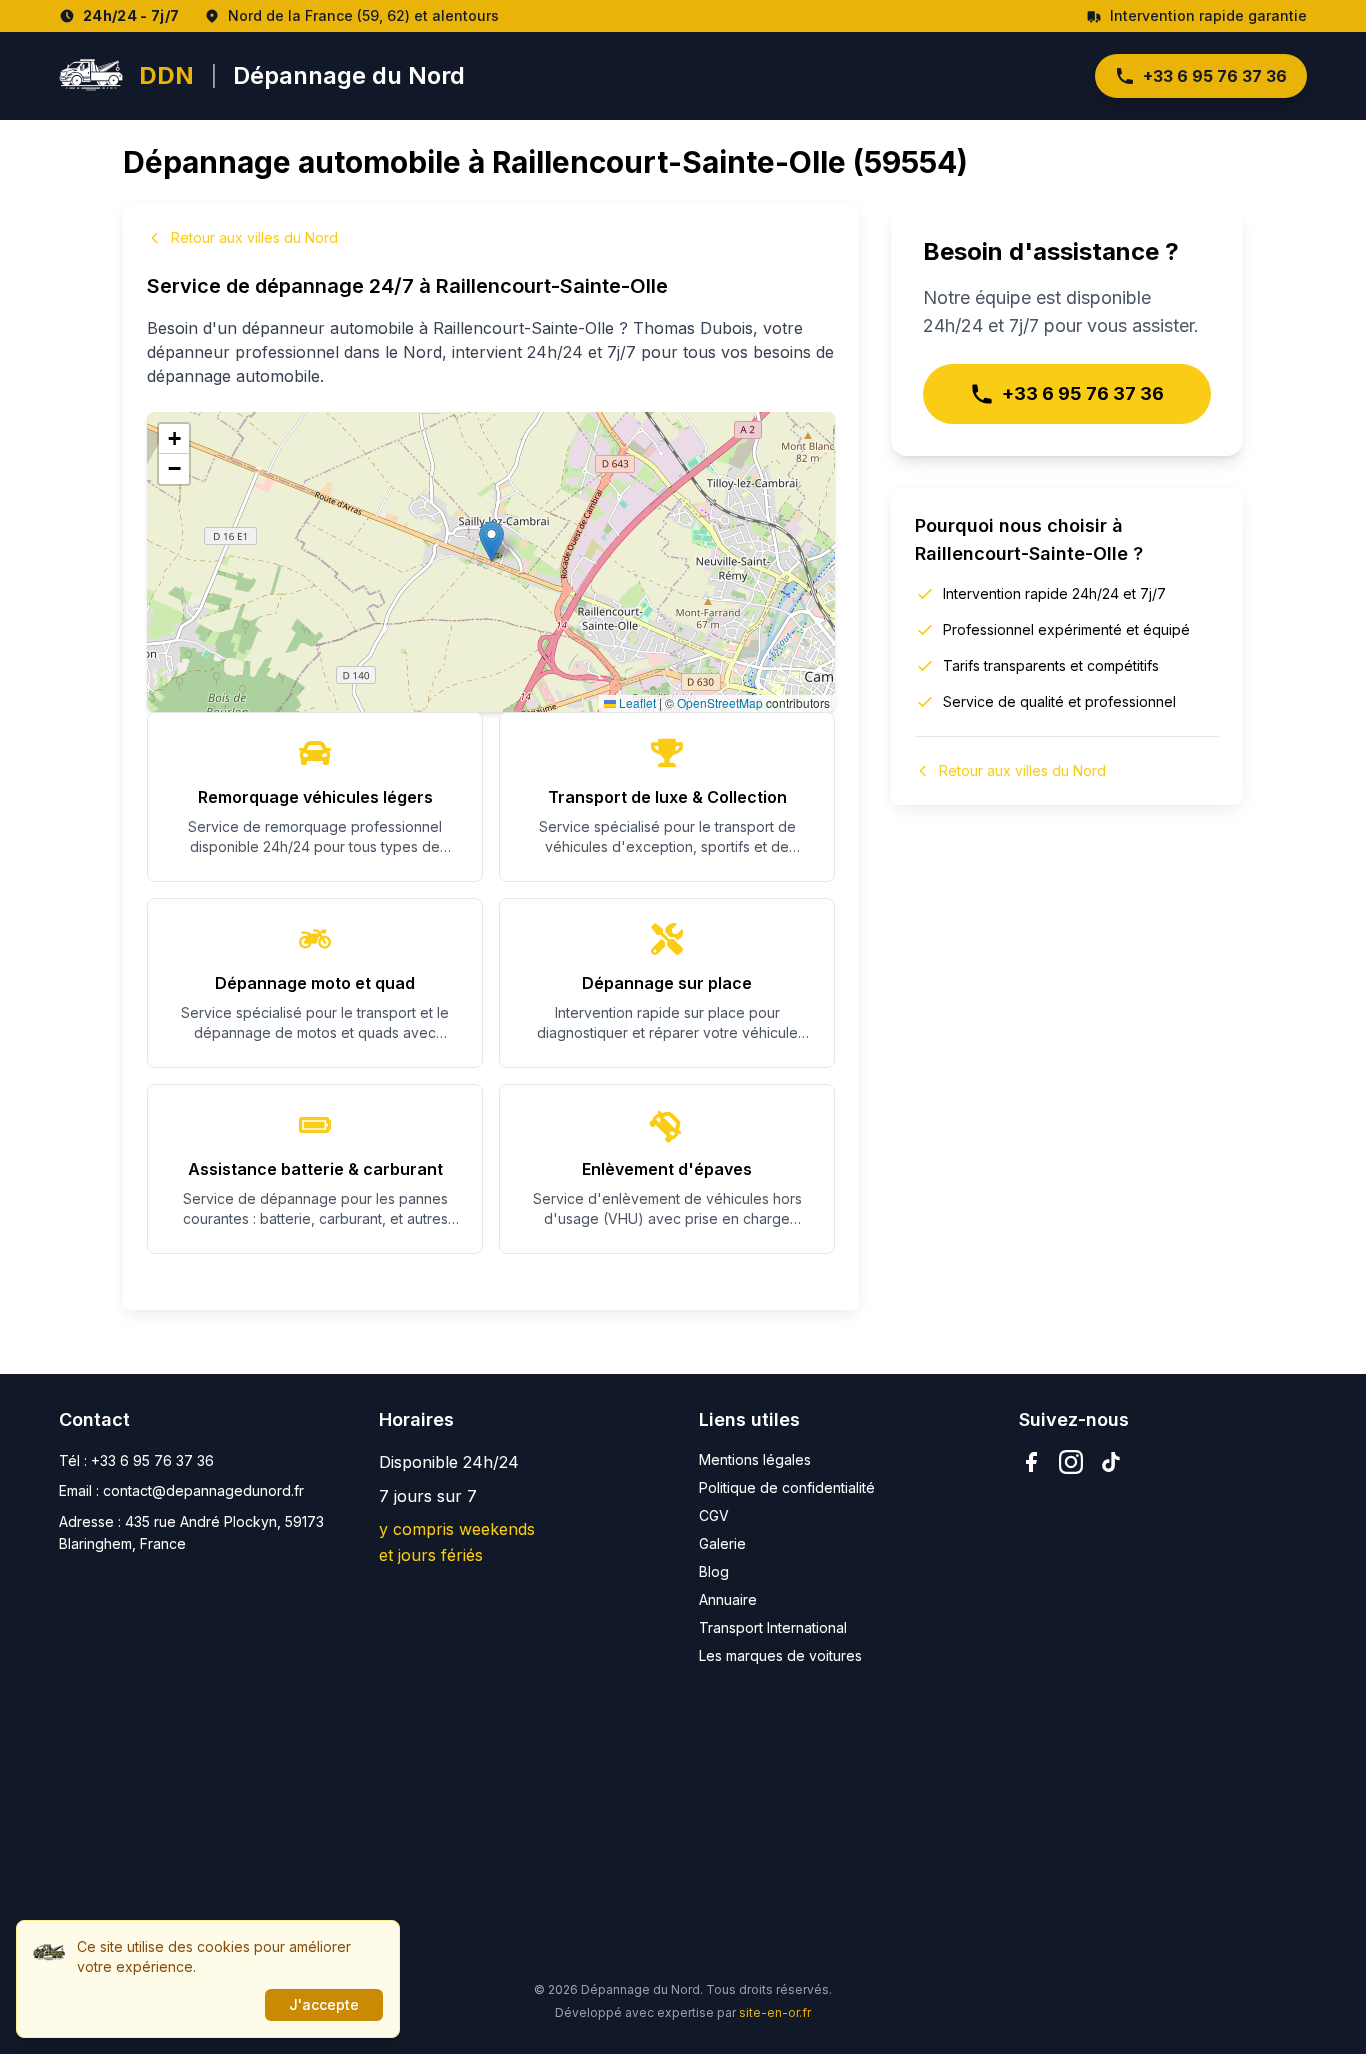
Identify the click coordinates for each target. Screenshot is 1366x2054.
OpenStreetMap (720, 702)
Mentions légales (755, 1459)
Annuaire (728, 1599)
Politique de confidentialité (787, 1487)
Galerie (722, 1543)
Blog (714, 1571)
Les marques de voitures (780, 1655)
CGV (714, 1515)
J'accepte (324, 2004)
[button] (491, 541)
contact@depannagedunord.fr (203, 1490)
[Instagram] (1071, 1462)
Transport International (773, 1627)
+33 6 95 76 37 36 (1215, 76)
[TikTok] (1111, 1462)
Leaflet (636, 702)
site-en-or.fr (775, 2012)
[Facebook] (1031, 1462)
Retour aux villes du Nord (254, 237)
